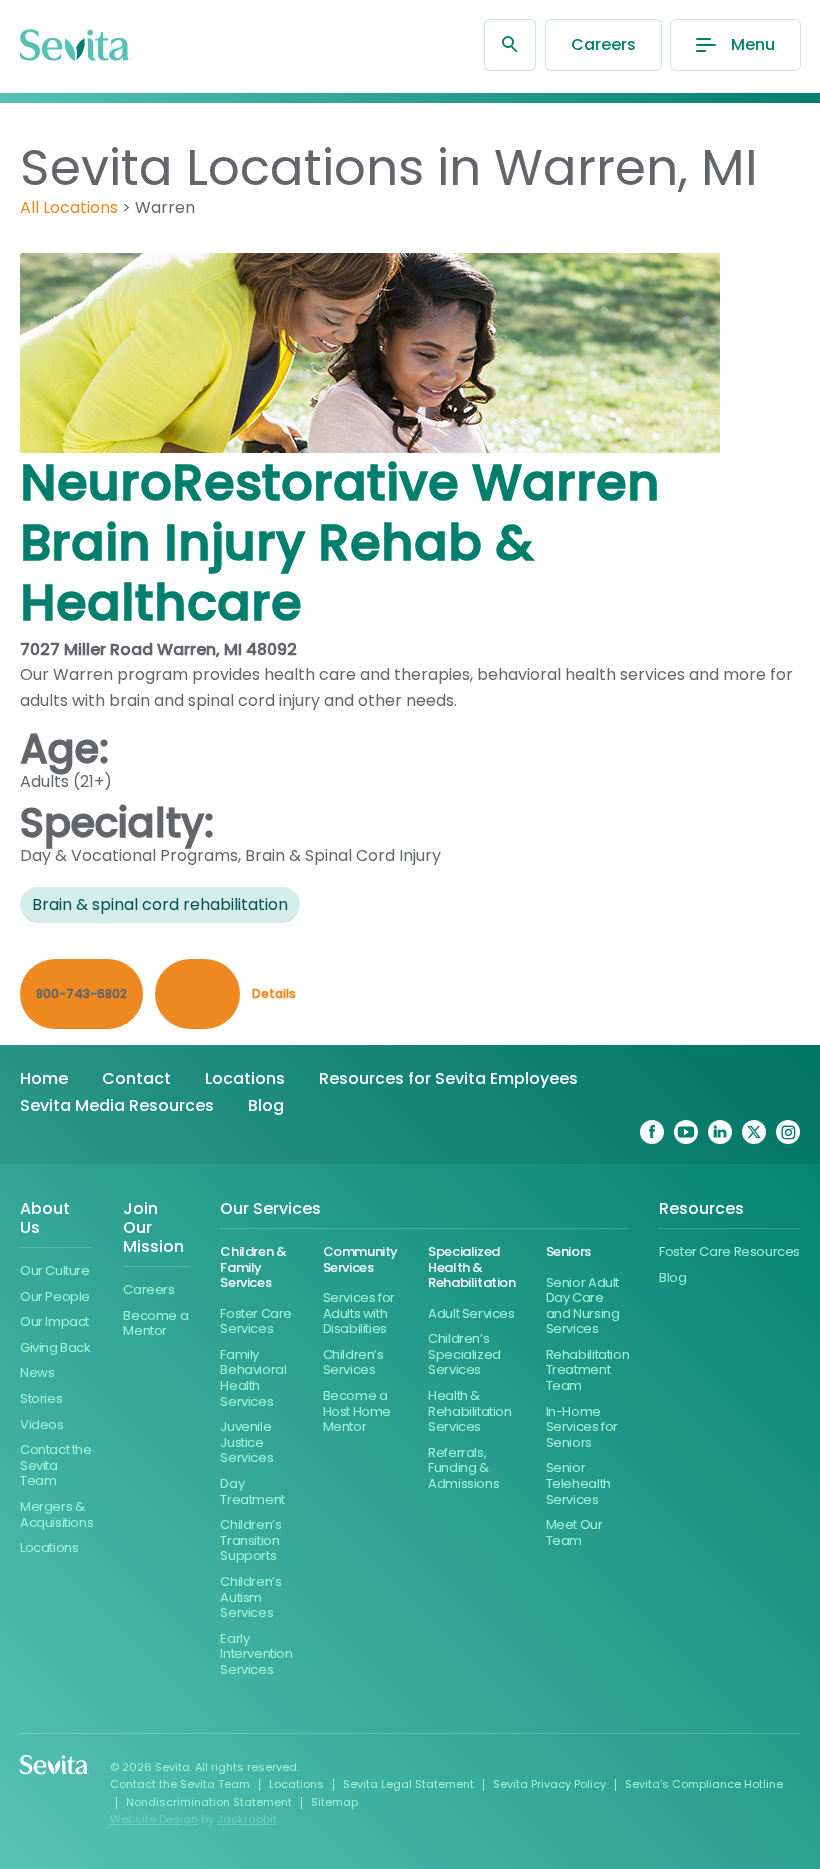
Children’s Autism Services (250, 1597)
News (37, 1372)
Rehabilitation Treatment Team (588, 1370)
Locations (245, 1078)
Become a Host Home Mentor (357, 1411)
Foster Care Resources (729, 1251)
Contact (136, 1078)
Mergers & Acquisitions (56, 1514)
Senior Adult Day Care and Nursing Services (583, 1306)
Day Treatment (252, 1491)
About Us (45, 1219)
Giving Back (55, 1347)
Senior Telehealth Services (578, 1483)
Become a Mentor (155, 1323)
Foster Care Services (256, 1321)
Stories (41, 1398)
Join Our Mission (153, 1228)
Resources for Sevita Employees (448, 1078)
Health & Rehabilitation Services (470, 1411)
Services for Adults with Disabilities (359, 1313)
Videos (42, 1424)
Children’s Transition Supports (250, 1540)
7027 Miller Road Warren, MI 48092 (158, 649)
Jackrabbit (247, 1819)
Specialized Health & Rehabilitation (472, 1267)
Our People (55, 1296)
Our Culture (55, 1270)
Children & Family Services (253, 1267)
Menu (753, 44)
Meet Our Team (574, 1532)
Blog (266, 1105)
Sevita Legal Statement (408, 1784)
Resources (701, 1209)
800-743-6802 (81, 993)
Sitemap (334, 1802)
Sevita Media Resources (117, 1105)
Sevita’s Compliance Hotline (704, 1784)
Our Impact (54, 1321)
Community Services (361, 1259)
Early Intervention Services (256, 1654)
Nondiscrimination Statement (209, 1802)
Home (44, 1078)
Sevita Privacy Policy (549, 1784)
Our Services (270, 1209)
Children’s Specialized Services (464, 1354)
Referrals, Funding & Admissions (463, 1468)
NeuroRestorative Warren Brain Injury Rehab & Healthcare (340, 542)
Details (274, 993)
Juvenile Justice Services (246, 1442)
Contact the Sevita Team (56, 1465)
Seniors (568, 1251)
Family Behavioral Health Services (253, 1378)
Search (510, 45)
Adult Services (471, 1313)
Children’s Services (353, 1362)
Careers (603, 44)
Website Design (154, 1819)
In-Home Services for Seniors (582, 1427)
